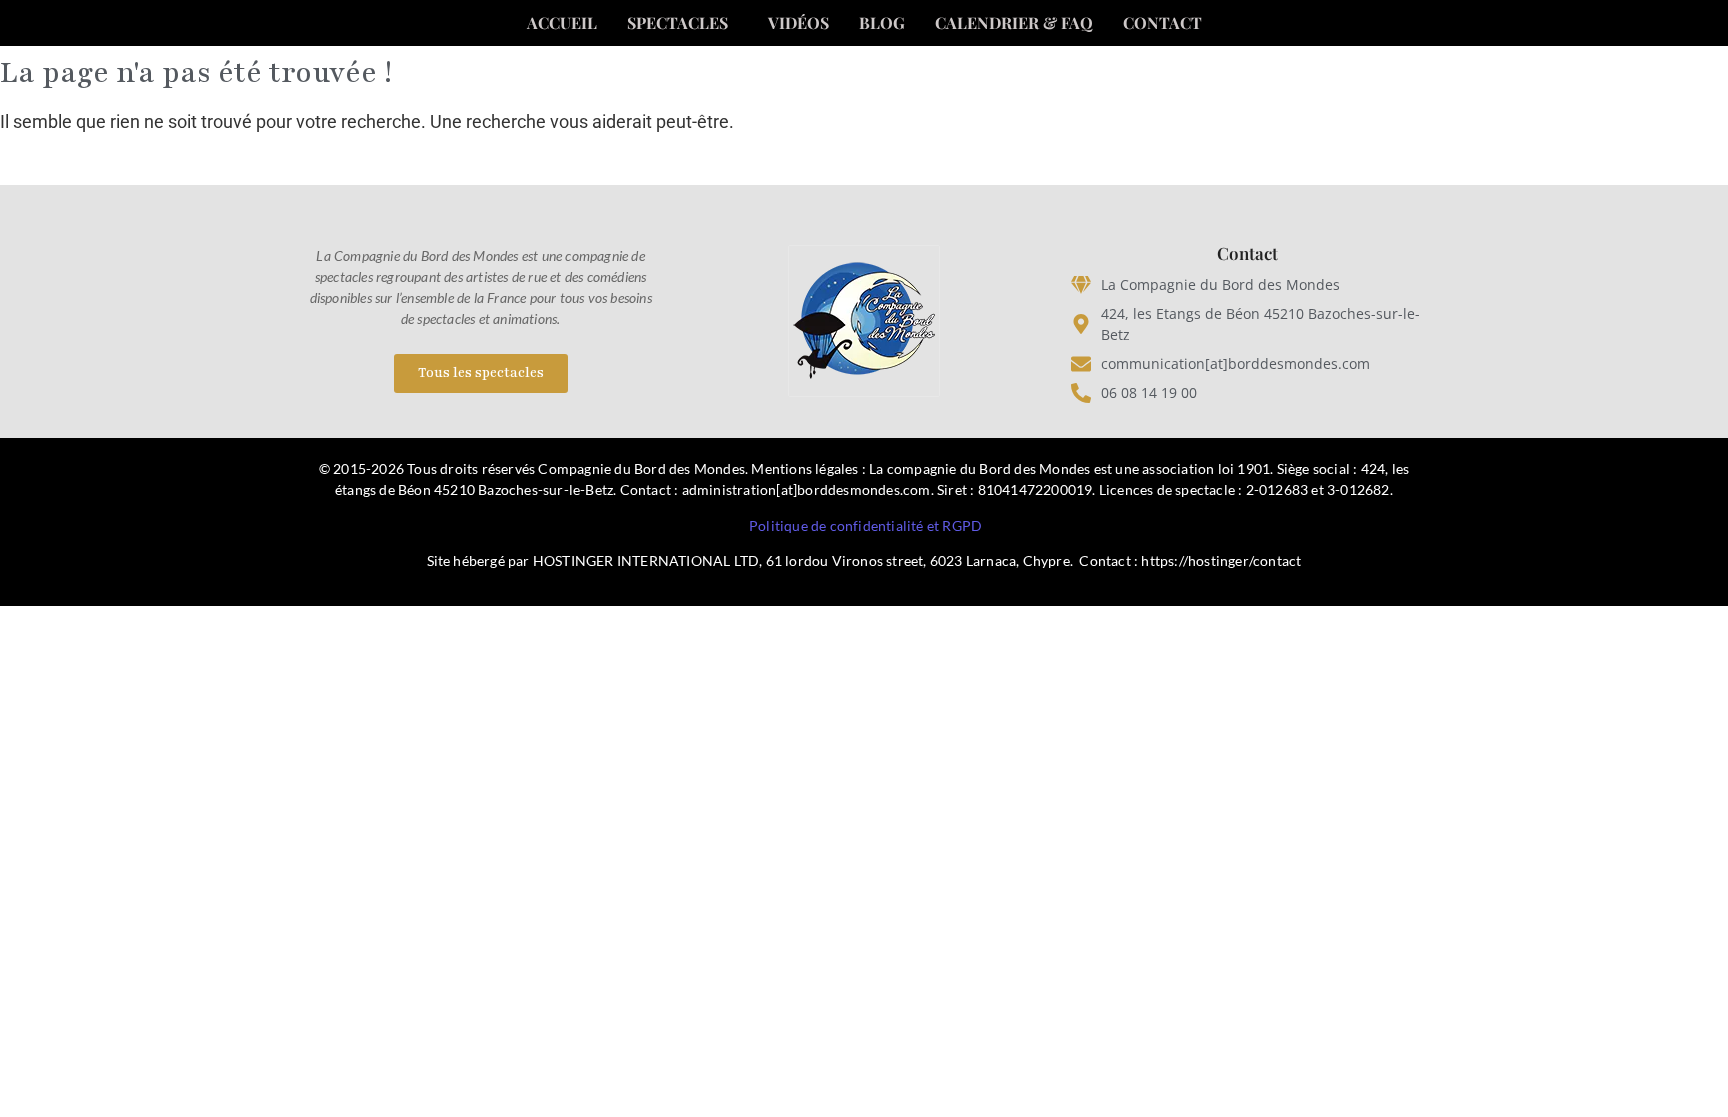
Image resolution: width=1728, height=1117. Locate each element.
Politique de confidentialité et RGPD (865, 525)
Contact (1162, 22)
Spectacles (677, 22)
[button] (682, 23)
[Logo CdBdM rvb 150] (864, 321)
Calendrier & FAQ (1014, 22)
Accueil (562, 22)
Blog (882, 22)
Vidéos (798, 22)
